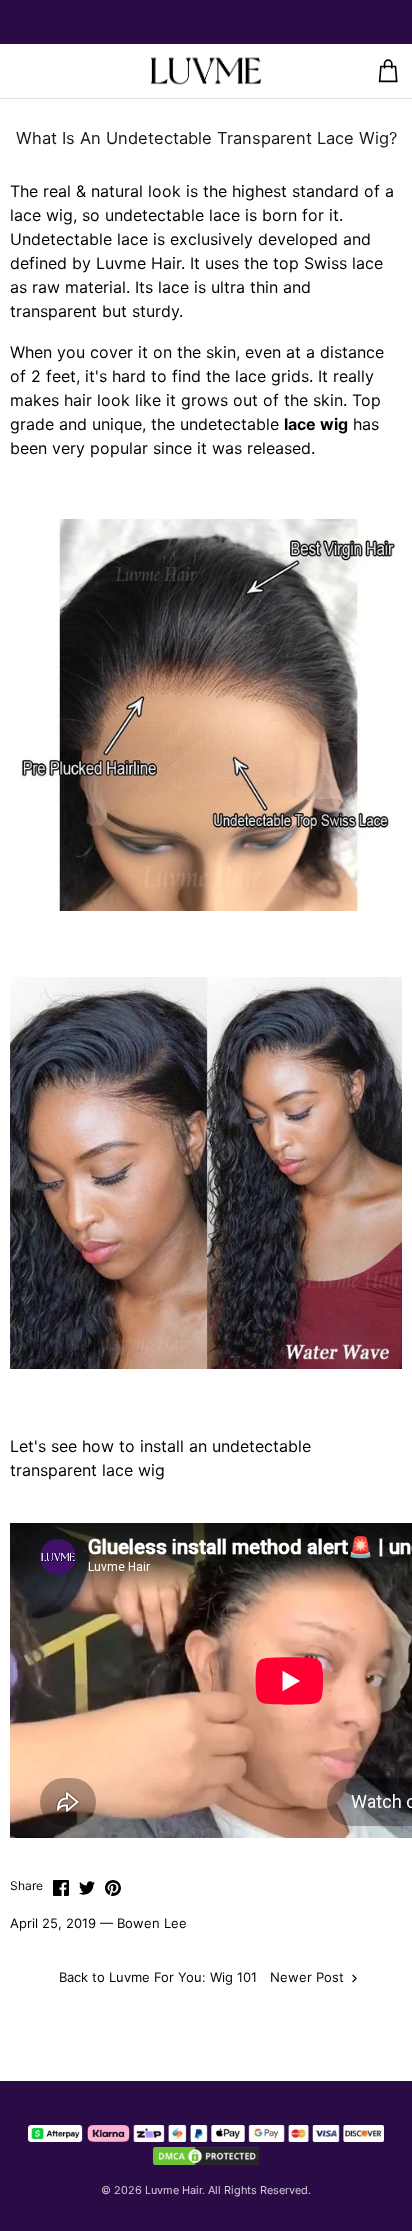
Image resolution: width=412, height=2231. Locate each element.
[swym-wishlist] (59, 71)
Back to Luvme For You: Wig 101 (158, 1977)
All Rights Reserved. (259, 2190)
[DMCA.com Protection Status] (205, 2156)
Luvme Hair (173, 2190)
